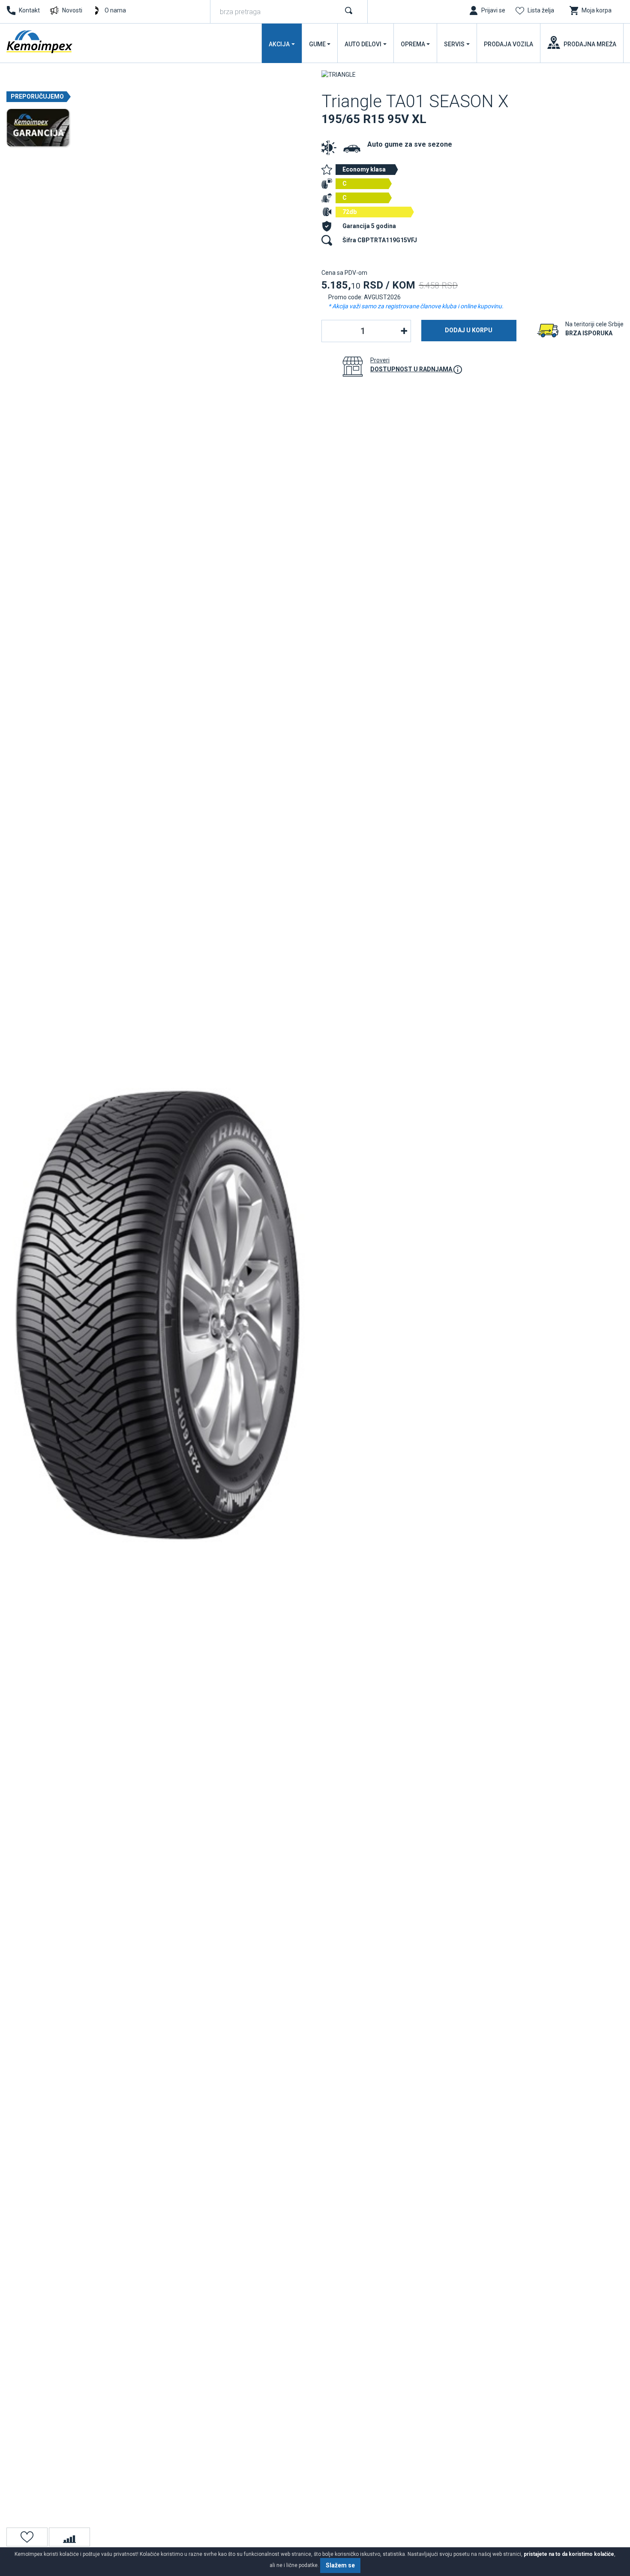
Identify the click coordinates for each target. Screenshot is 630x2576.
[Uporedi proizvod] (69, 2537)
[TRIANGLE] (339, 74)
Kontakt (29, 10)
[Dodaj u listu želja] (27, 2537)
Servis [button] (454, 44)
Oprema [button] (413, 44)
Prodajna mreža (590, 44)
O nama (115, 10)
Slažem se (340, 2565)
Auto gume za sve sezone (410, 144)
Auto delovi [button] (363, 44)
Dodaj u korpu (469, 330)
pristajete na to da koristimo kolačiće (569, 2554)
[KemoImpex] (40, 42)
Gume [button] (317, 44)
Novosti (72, 10)
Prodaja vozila (508, 44)
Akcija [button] (279, 44)
